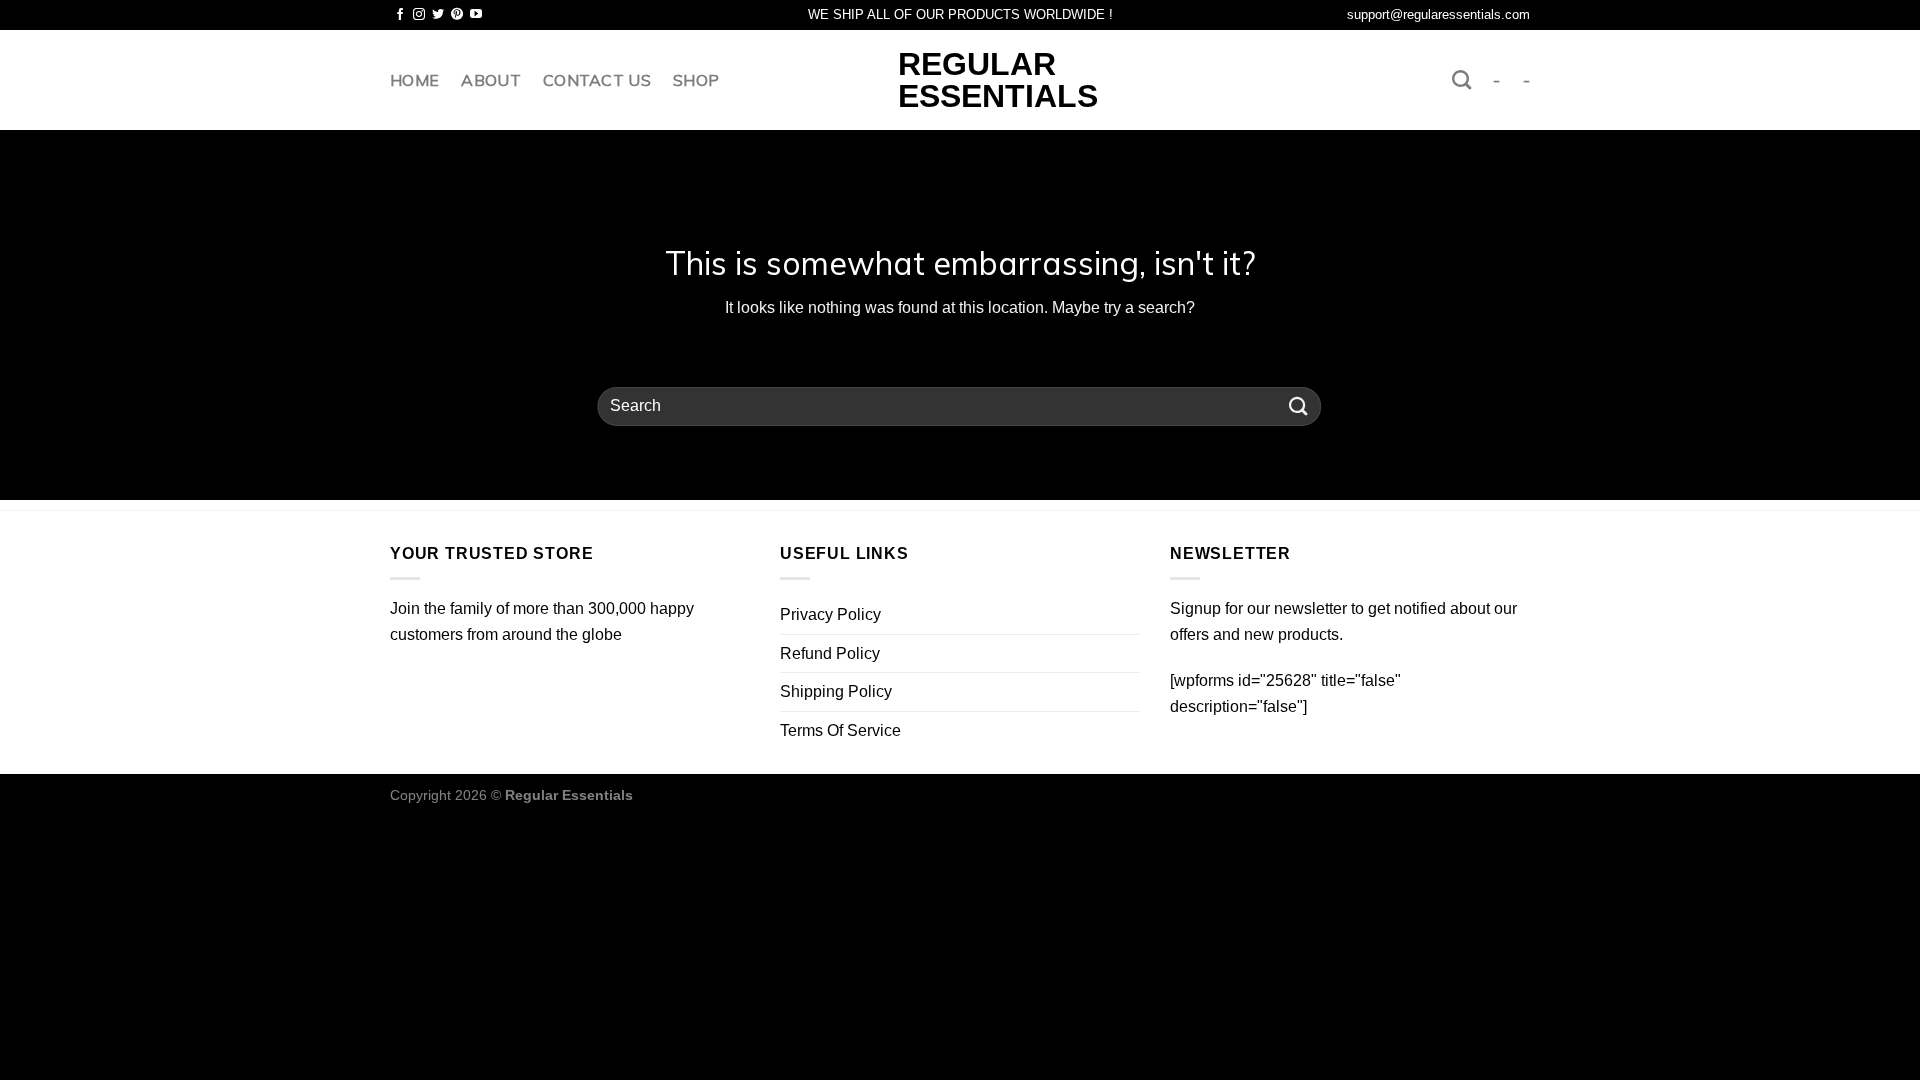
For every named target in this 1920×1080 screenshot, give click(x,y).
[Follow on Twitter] (438, 15)
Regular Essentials (960, 80)
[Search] (1461, 79)
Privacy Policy (830, 614)
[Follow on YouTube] (476, 15)
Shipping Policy (836, 691)
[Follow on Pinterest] (457, 15)
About (491, 80)
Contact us (597, 80)
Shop (696, 80)
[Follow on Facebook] (400, 15)
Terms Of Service (840, 730)
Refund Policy (830, 653)
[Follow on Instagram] (419, 15)
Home (414, 80)
